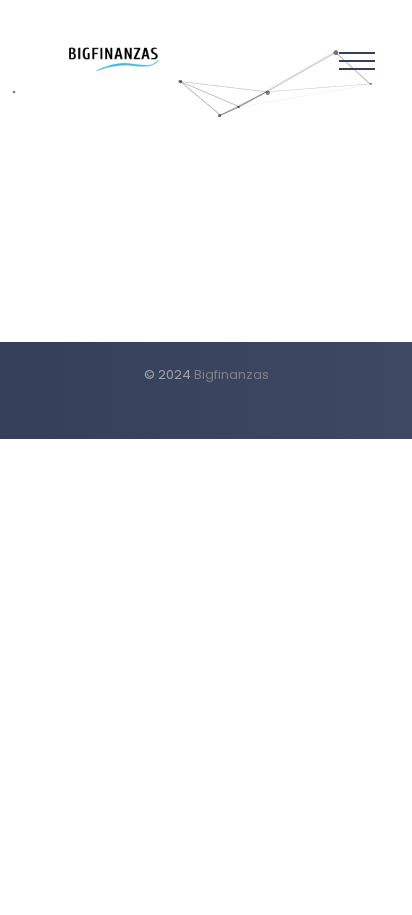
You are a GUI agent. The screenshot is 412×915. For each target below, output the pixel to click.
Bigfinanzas (231, 374)
